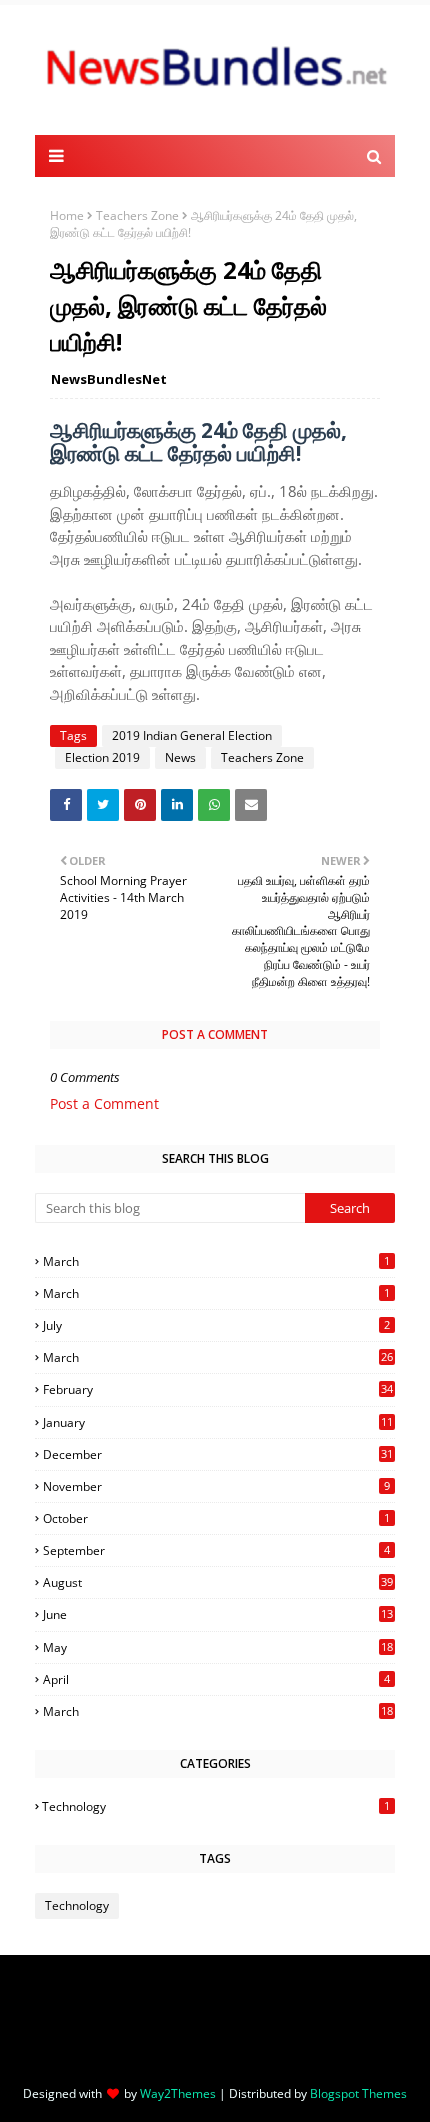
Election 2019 (102, 757)
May (218, 1647)
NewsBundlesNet (109, 379)
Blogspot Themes (358, 2093)
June (218, 1614)
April (216, 1679)
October (216, 1518)
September (216, 1550)
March (216, 1261)
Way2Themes (178, 2093)
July (216, 1325)
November (216, 1486)
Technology (216, 1806)
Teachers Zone (137, 215)
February (218, 1389)
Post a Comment (104, 1103)
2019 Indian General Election (192, 735)
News (180, 757)
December (218, 1454)
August (218, 1582)
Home (67, 215)
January (218, 1422)
